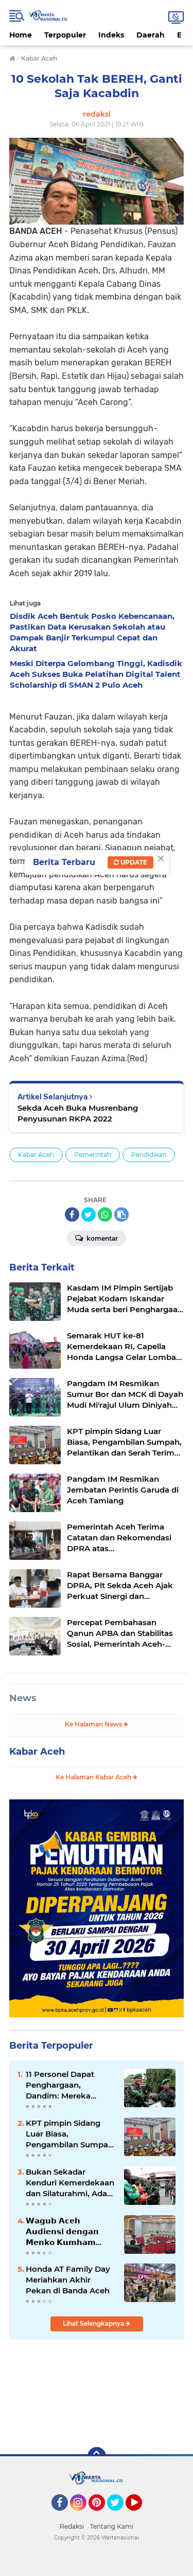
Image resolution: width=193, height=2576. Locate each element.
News (23, 1698)
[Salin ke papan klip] (121, 1215)
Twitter (120, 2515)
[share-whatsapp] (105, 1215)
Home (21, 35)
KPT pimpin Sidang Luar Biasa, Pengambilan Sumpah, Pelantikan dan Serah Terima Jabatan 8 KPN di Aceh (71, 2134)
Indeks (111, 35)
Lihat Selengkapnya (94, 2323)
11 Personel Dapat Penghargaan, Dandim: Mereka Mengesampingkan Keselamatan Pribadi (66, 2085)
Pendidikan (149, 1155)
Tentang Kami (112, 2526)
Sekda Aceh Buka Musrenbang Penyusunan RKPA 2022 (78, 1113)
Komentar (101, 1238)
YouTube (141, 2515)
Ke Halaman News (94, 1724)
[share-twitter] (89, 1215)
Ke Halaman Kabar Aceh (94, 1777)
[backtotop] (97, 2456)
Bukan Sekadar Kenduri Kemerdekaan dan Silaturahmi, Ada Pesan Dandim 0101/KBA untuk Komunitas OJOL (70, 2183)
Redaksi (72, 2526)
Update (133, 862)
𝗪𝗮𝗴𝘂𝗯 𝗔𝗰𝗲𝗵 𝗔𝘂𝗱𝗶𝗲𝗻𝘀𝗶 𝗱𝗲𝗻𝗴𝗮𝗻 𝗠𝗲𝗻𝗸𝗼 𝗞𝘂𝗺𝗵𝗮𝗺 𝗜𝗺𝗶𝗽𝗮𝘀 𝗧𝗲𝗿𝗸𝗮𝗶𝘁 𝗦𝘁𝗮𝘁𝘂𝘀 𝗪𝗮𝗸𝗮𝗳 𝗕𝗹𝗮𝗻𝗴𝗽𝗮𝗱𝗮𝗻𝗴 (62, 2232)
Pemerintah (93, 1155)
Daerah (151, 35)
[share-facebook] (72, 1215)
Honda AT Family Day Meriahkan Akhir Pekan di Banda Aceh (68, 2280)
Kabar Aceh (36, 1155)
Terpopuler (65, 35)
